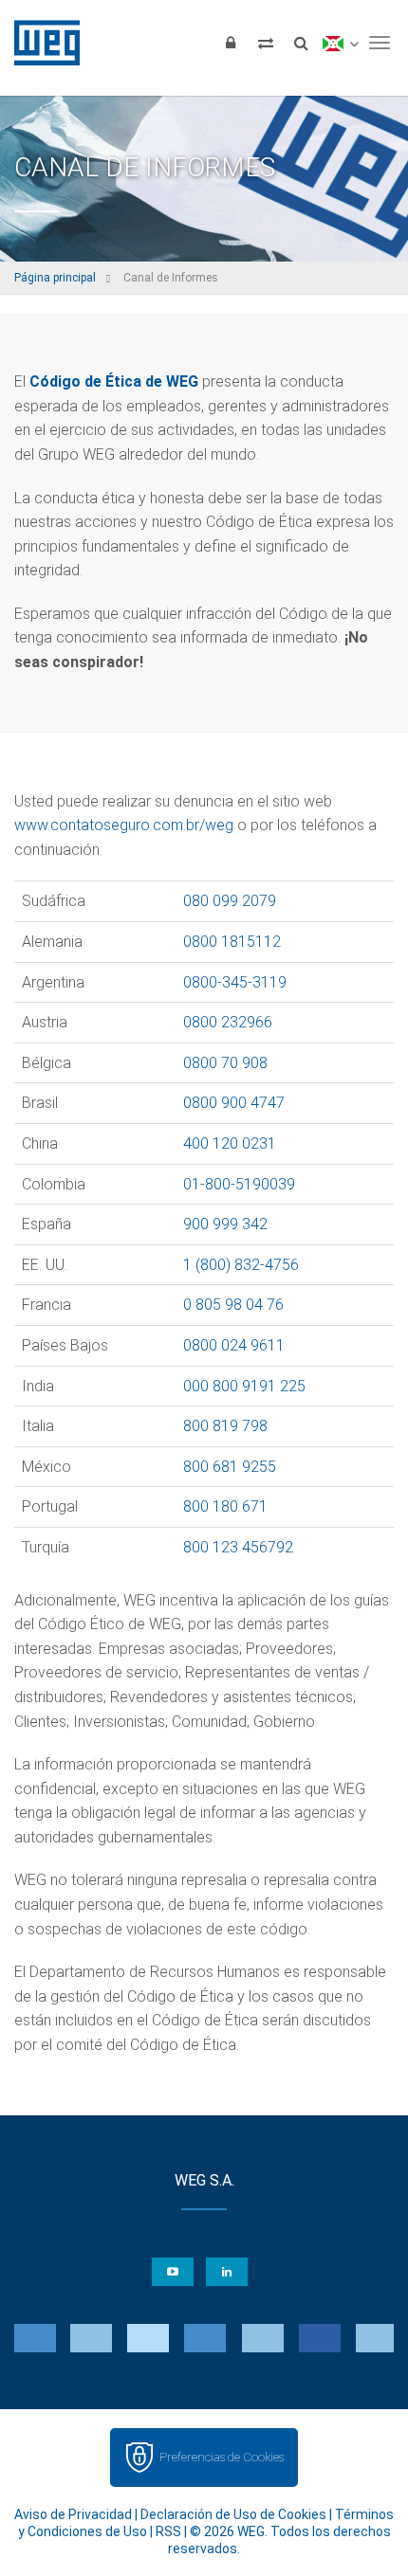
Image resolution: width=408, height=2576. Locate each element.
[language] (340, 43)
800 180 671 (225, 1506)
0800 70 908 (225, 1063)
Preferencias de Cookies (222, 2457)
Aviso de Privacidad (73, 2514)
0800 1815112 (232, 942)
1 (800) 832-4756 (241, 1265)
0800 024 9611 (234, 1345)
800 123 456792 (238, 1547)
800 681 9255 (230, 1467)
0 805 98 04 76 (233, 1305)
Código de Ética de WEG (114, 381)
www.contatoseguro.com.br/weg (124, 825)
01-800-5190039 (239, 1184)
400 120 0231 (230, 1143)
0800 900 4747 (234, 1103)
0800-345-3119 (235, 982)
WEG (40, 43)
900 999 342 (225, 1224)
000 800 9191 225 (244, 1386)
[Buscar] (301, 43)
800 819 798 (225, 1426)
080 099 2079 (230, 901)
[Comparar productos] (266, 43)
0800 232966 (228, 1022)
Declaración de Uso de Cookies (233, 2514)
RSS (168, 2531)
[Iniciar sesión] (231, 43)
